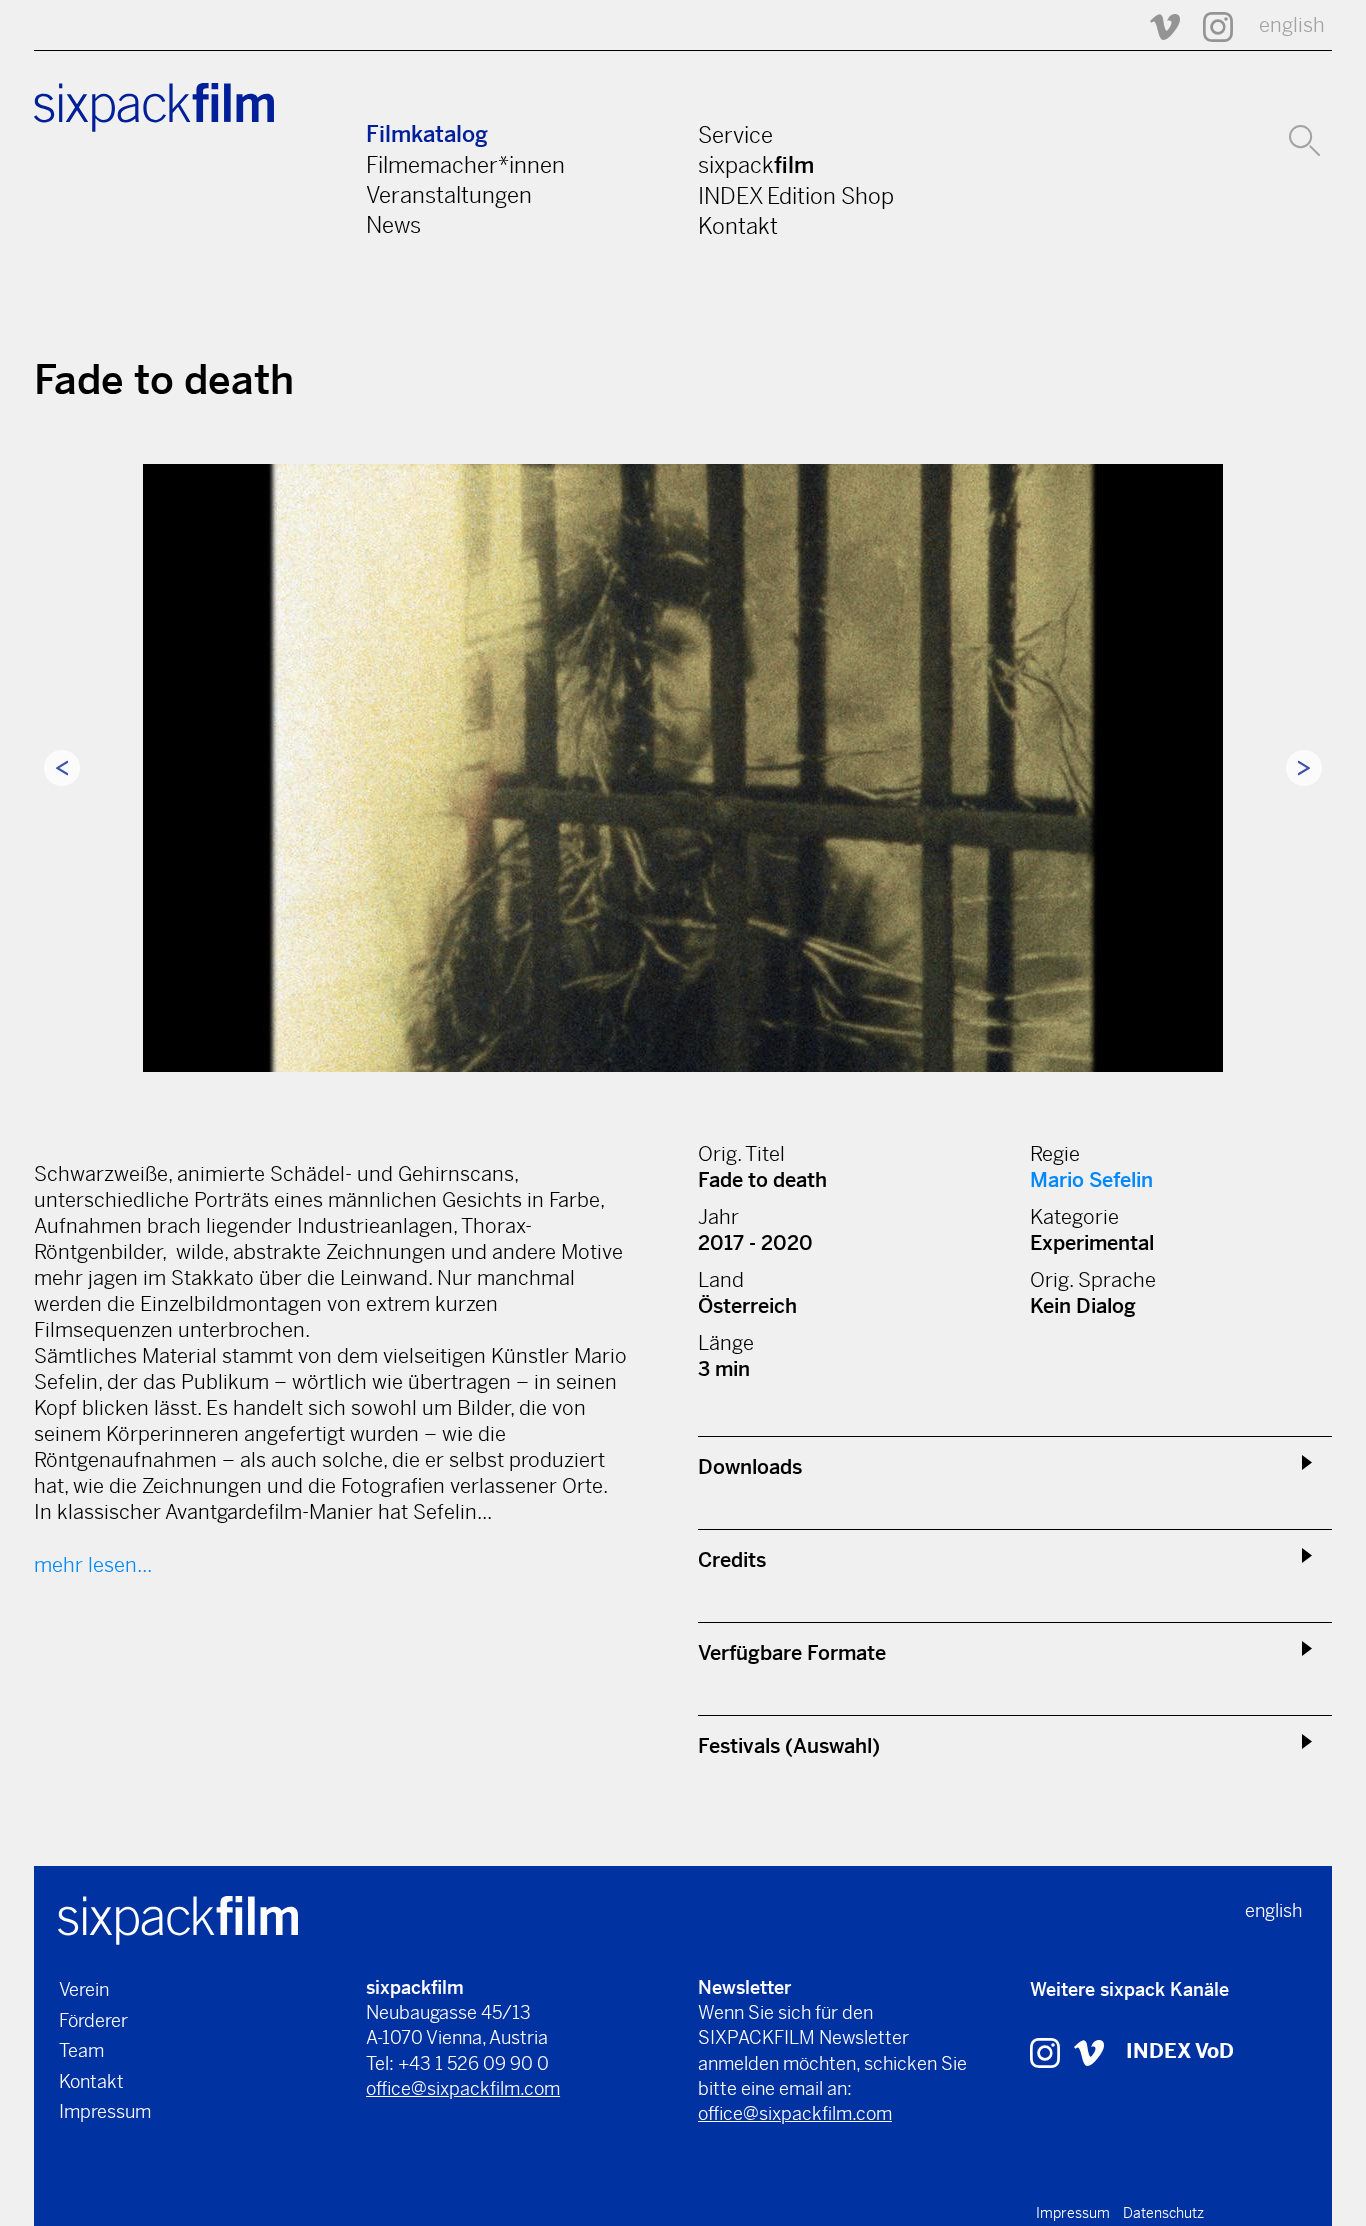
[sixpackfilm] (178, 1918)
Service (735, 135)
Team (81, 2050)
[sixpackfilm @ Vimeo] (1156, 25)
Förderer (93, 2020)
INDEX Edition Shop (796, 196)
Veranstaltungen (449, 195)
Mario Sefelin (1091, 1180)
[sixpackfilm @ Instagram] (1209, 25)
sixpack (756, 165)
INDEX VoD (1180, 2051)
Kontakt (738, 226)
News (393, 225)
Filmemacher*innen (465, 165)
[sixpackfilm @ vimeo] (1089, 2051)
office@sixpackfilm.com (463, 2088)
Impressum (105, 2111)
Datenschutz (1163, 2213)
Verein (84, 1989)
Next (1304, 768)
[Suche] (1304, 138)
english (1292, 25)
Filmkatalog (427, 134)
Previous (62, 768)
